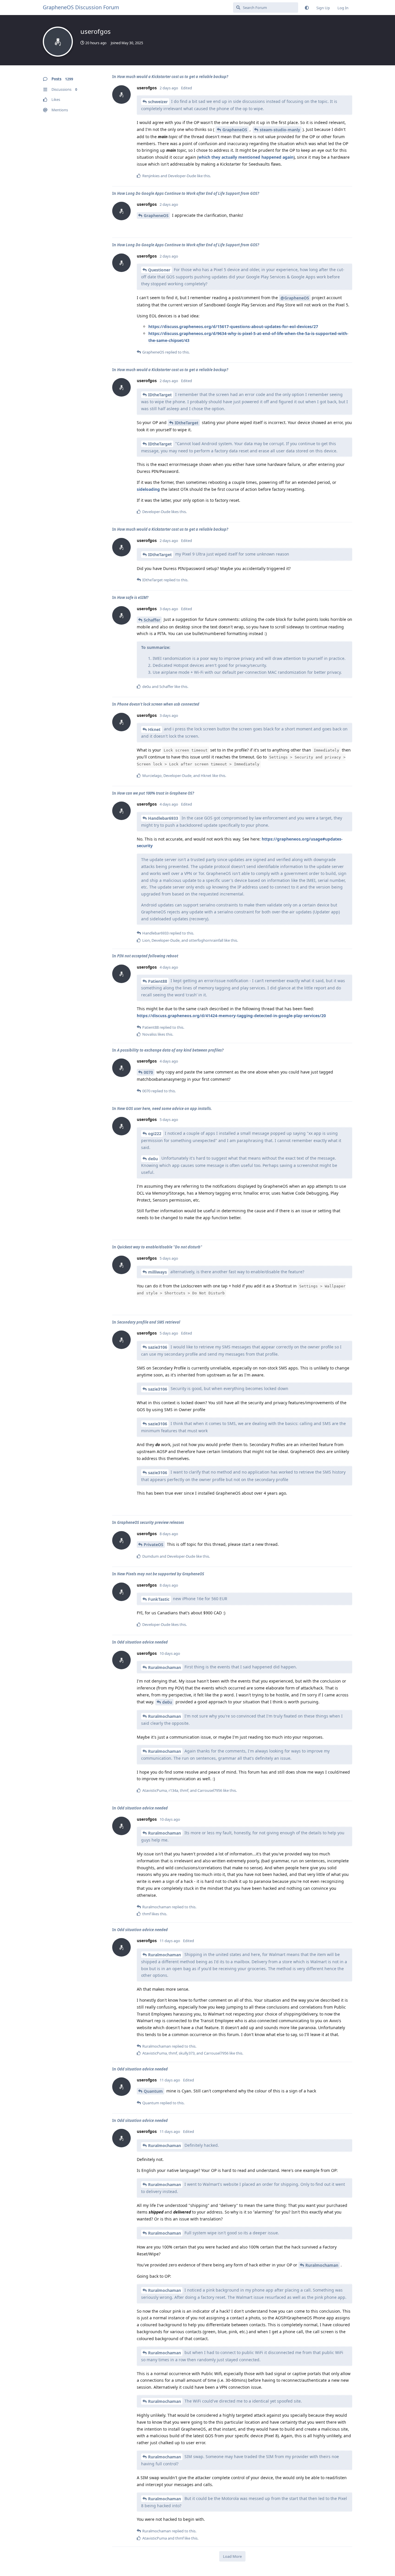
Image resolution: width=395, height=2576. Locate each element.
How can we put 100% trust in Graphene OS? (156, 793)
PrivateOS (154, 1545)
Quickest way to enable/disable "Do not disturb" (160, 1247)
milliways (157, 1272)
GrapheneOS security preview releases (151, 1522)
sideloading (148, 489)
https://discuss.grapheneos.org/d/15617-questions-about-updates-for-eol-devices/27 (233, 326)
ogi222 (155, 1134)
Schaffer (152, 620)
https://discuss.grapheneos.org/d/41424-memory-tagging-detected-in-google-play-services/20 (231, 1016)
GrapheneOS (235, 130)
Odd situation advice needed (142, 1642)
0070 (148, 1072)
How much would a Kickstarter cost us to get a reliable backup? (173, 77)
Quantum (153, 2091)
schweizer (158, 102)
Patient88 (158, 981)
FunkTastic (159, 1599)
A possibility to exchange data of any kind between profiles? (170, 1050)
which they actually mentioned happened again (246, 157)
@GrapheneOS (295, 298)
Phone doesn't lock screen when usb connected (158, 704)
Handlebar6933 (163, 818)
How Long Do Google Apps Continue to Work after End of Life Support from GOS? (188, 193)
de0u (153, 1159)
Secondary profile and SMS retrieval (149, 1322)
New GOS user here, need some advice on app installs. (165, 1109)
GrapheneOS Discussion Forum (81, 7)
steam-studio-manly (280, 130)
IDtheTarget (160, 395)
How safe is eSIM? (133, 597)
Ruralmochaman (165, 1667)
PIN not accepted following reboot (148, 956)
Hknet (154, 729)
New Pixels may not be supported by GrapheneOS (161, 1574)
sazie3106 (158, 1347)
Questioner (159, 270)
